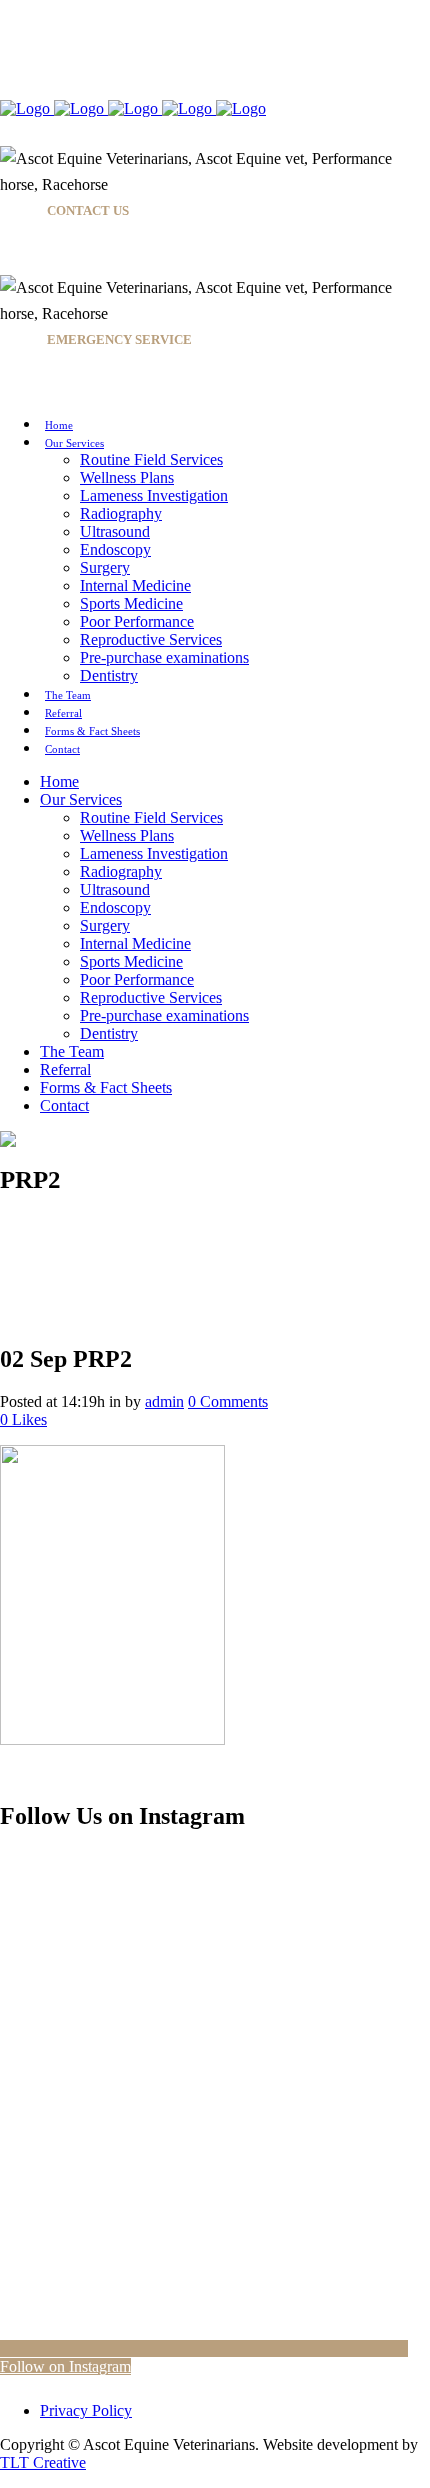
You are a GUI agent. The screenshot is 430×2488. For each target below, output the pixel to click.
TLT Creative (43, 2462)
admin (164, 1401)
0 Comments (228, 1401)
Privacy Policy (86, 2410)
